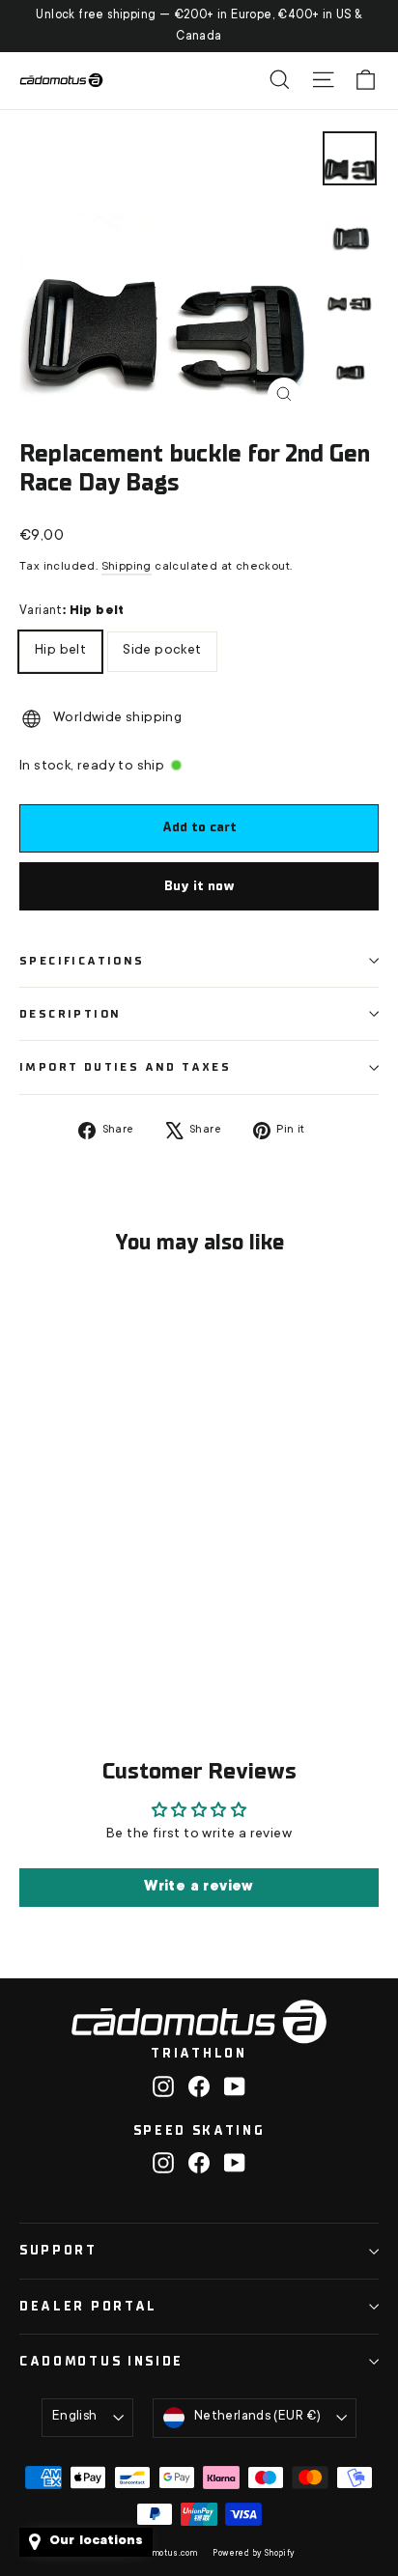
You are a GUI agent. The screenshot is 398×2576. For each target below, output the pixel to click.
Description (70, 1014)
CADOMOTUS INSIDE (101, 2361)
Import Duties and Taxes (125, 1067)
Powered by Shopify (254, 2554)
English (75, 2417)
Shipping (127, 567)
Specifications (82, 961)
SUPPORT (58, 2250)
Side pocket (162, 645)
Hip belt (60, 645)
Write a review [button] (199, 1888)
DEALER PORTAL (88, 2306)
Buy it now (199, 886)
